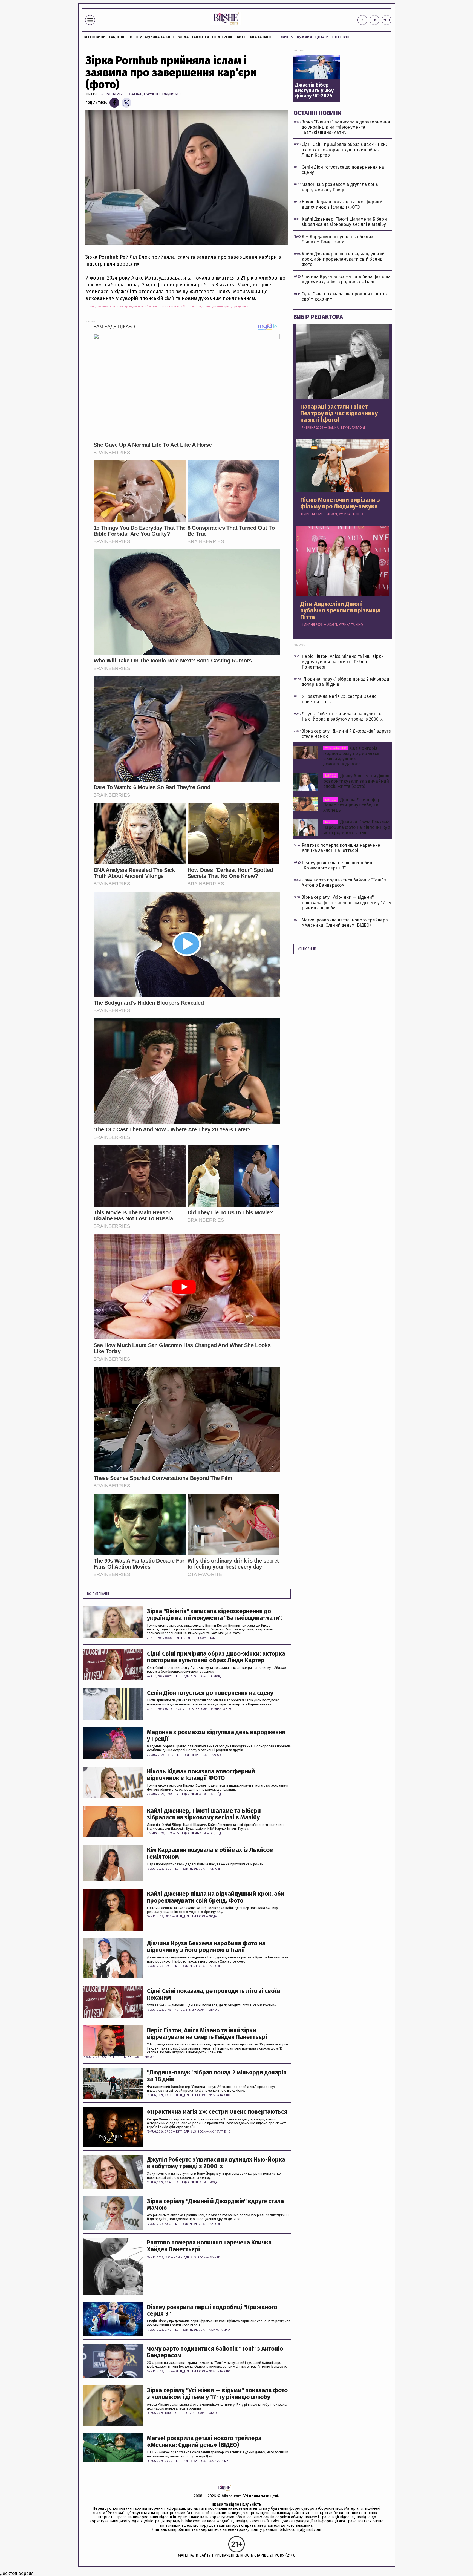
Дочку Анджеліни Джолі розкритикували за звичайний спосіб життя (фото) (356, 781)
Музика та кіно (160, 37)
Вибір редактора (318, 317)
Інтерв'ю (341, 37)
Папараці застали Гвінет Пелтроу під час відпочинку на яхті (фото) (339, 414)
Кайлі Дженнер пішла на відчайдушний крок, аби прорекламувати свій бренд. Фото (216, 1897)
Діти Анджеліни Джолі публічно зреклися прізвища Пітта (340, 611)
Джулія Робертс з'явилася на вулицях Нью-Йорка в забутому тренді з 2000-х (216, 2163)
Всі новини (94, 37)
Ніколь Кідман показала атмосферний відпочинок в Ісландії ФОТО (201, 1775)
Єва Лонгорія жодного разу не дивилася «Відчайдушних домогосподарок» (351, 756)
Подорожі (223, 37)
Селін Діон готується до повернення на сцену (210, 1693)
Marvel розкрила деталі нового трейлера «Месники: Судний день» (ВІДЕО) (204, 2442)
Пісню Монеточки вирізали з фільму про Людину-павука (340, 503)
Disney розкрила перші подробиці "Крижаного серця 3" (212, 2310)
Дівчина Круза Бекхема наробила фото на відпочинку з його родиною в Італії (206, 1947)
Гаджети (200, 37)
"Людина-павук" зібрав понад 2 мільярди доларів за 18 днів (217, 2076)
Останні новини (318, 113)
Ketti (180, 1638)
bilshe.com (231, 2496)
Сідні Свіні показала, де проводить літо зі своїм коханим (214, 1994)
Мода (183, 37)
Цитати (322, 37)
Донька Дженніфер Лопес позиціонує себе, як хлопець (352, 805)
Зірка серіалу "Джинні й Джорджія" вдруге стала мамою (215, 2205)
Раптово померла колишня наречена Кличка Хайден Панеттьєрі (209, 2246)
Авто (242, 37)
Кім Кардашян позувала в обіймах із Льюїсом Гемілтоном (210, 1853)
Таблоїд (216, 1638)
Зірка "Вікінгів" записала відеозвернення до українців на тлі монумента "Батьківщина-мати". (215, 1615)
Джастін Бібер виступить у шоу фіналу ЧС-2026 (314, 90)
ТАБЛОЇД (117, 37)
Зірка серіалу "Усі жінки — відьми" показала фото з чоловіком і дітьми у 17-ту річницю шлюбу (217, 2394)
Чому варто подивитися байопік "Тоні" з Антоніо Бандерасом (215, 2352)
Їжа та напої (262, 37)
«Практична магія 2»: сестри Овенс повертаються (217, 2112)
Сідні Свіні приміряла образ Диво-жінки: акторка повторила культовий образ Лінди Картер (216, 1657)
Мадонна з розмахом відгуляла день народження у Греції (216, 1736)
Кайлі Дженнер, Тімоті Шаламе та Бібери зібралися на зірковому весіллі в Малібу (204, 1814)
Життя (287, 37)
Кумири (304, 37)
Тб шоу (135, 37)
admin (180, 1709)
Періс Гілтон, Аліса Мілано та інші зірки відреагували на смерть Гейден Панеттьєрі (207, 2034)
